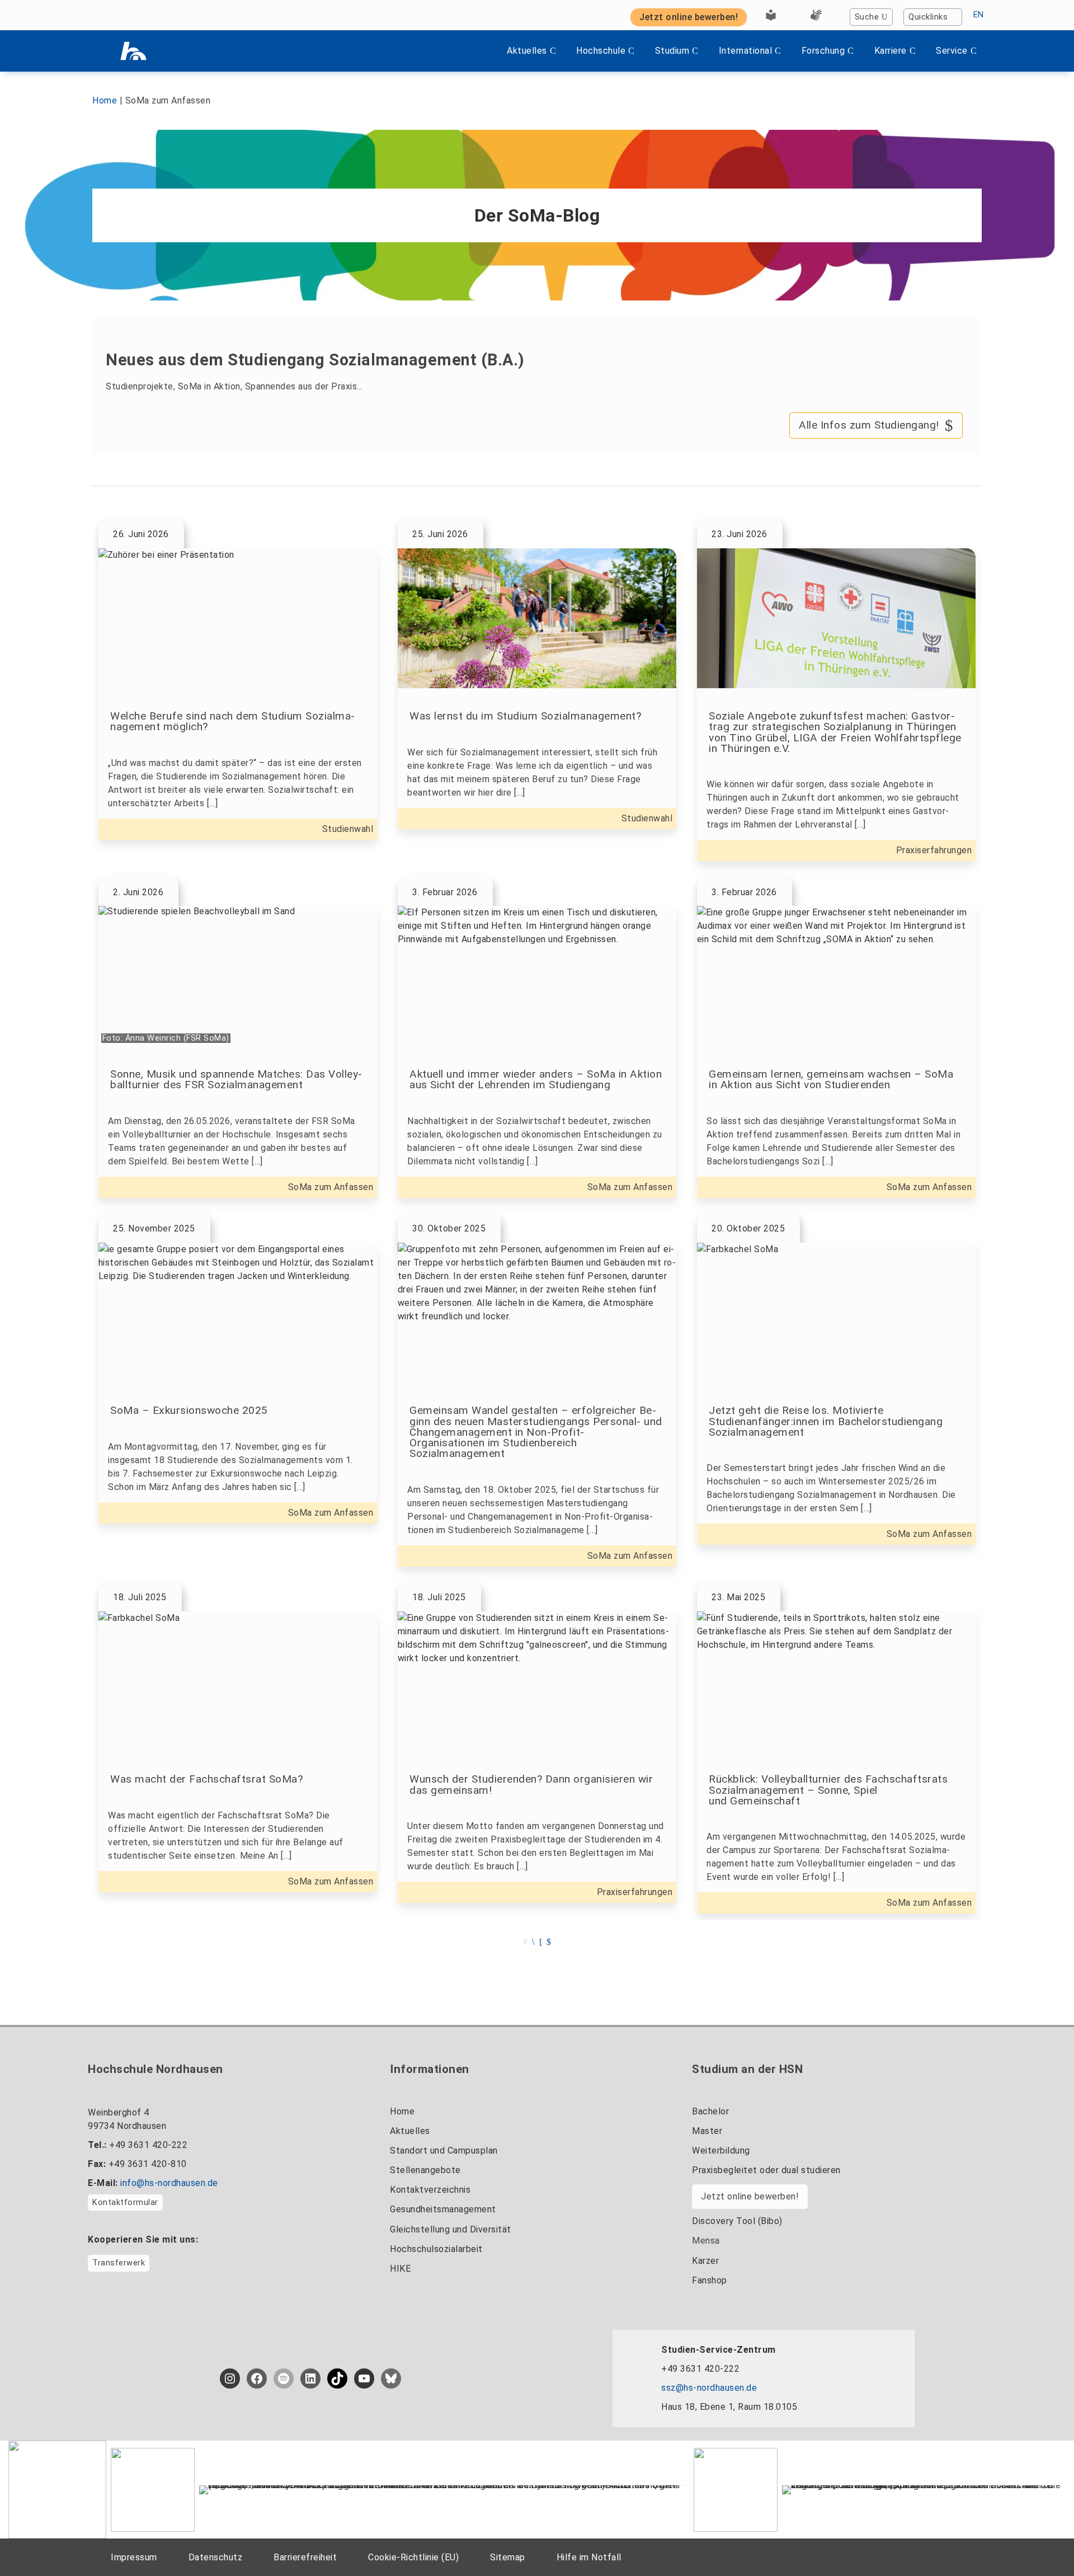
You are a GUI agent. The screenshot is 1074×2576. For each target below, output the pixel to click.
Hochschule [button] (601, 51)
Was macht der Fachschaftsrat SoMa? (206, 1779)
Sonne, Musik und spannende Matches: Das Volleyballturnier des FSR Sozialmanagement (236, 1079)
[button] (533, 1942)
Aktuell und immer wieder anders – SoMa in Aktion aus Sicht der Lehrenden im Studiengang (536, 1079)
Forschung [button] (823, 51)
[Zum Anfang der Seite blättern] (1043, 2542)
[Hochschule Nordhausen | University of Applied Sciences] (133, 51)
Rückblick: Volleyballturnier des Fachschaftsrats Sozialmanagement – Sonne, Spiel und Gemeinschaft (828, 1790)
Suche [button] (867, 17)
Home (105, 100)
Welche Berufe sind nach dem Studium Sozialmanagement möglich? (232, 721)
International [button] (746, 51)
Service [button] (952, 51)
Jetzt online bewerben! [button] (689, 17)
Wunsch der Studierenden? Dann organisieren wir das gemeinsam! (531, 1784)
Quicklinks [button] (928, 17)
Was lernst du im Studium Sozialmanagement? (525, 716)
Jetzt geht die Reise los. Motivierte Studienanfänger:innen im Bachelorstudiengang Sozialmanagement (826, 1421)
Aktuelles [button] (527, 51)
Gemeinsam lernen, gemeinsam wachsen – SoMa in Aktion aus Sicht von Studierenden (831, 1079)
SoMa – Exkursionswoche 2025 (189, 1410)
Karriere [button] (891, 51)
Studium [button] (672, 51)
